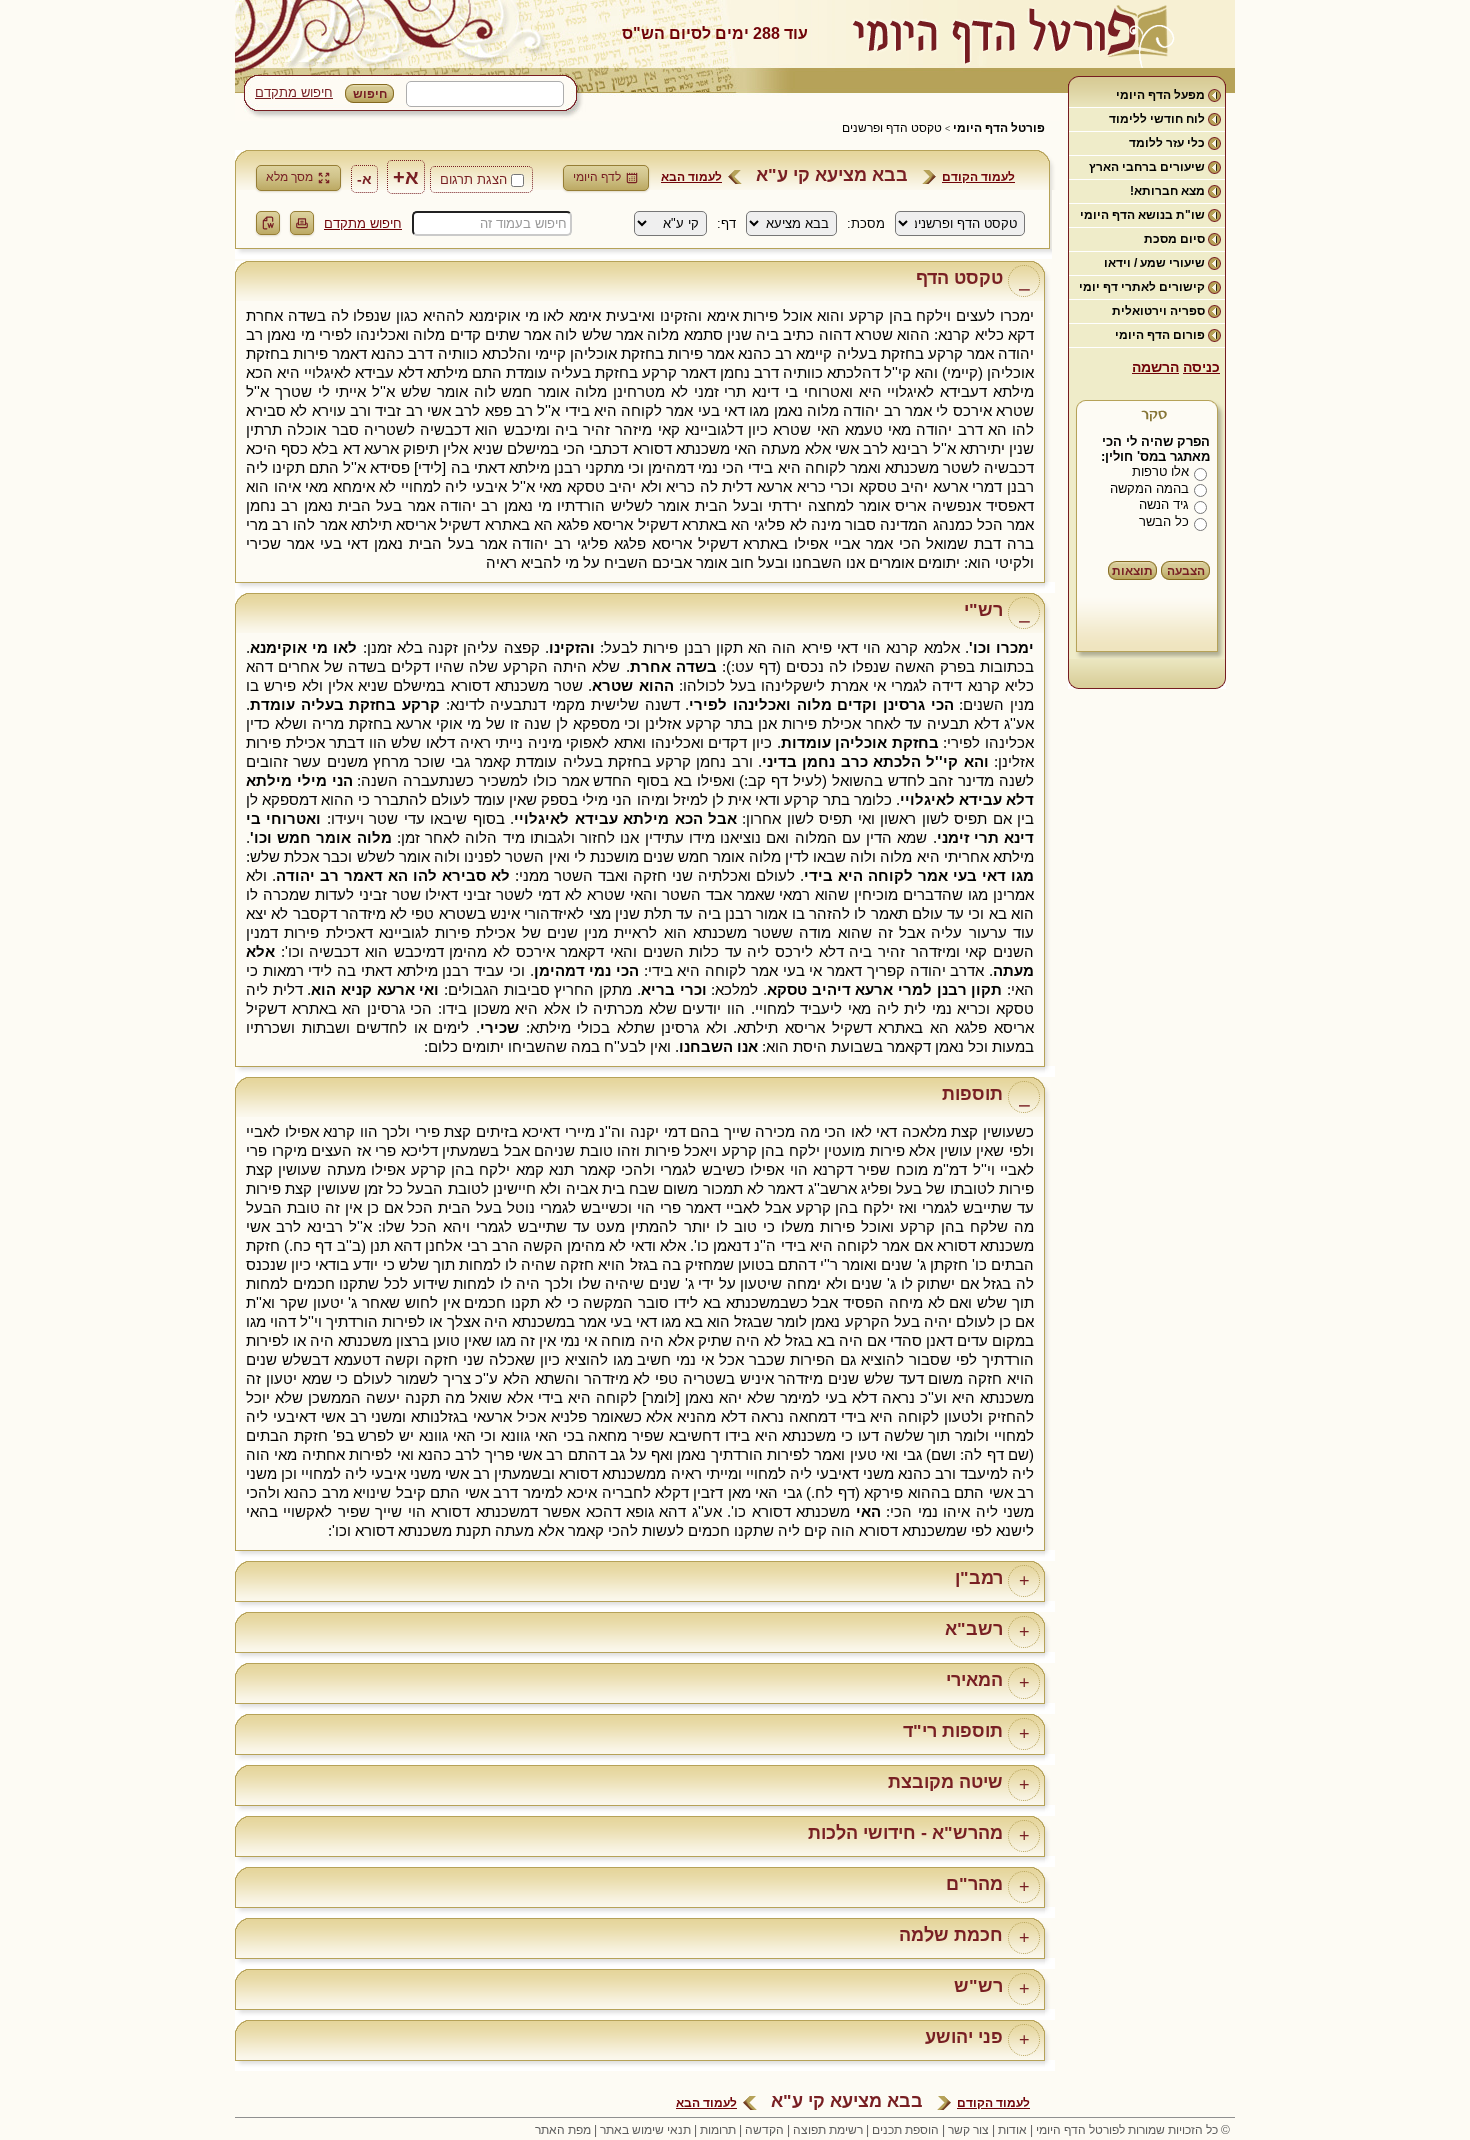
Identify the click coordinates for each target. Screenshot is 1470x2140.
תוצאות (1132, 571)
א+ (406, 177)
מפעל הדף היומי (1160, 95)
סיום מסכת (1174, 239)
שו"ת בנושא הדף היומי (1142, 215)
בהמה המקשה (1149, 488)
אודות (1012, 2130)
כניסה (1201, 367)
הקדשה (764, 2130)
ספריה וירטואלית (1158, 311)
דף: (726, 223)
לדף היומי (597, 177)
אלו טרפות (1160, 471)
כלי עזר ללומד (1167, 143)
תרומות (718, 2130)
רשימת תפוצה (828, 2130)
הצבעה (1186, 571)
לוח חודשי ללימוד (1157, 119)
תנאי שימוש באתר (645, 2130)
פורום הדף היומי (1160, 335)
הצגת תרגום (473, 179)
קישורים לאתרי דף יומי (1142, 287)
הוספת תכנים (905, 2130)
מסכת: (866, 223)
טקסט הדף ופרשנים (892, 128)
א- (364, 179)
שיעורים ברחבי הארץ (1147, 167)
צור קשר (968, 2130)
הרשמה (1155, 367)
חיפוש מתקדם (294, 92)
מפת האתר (563, 2130)
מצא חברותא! (1167, 191)
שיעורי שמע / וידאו (1154, 263)
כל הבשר (1164, 521)
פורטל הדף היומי (999, 128)
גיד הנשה (1164, 504)
